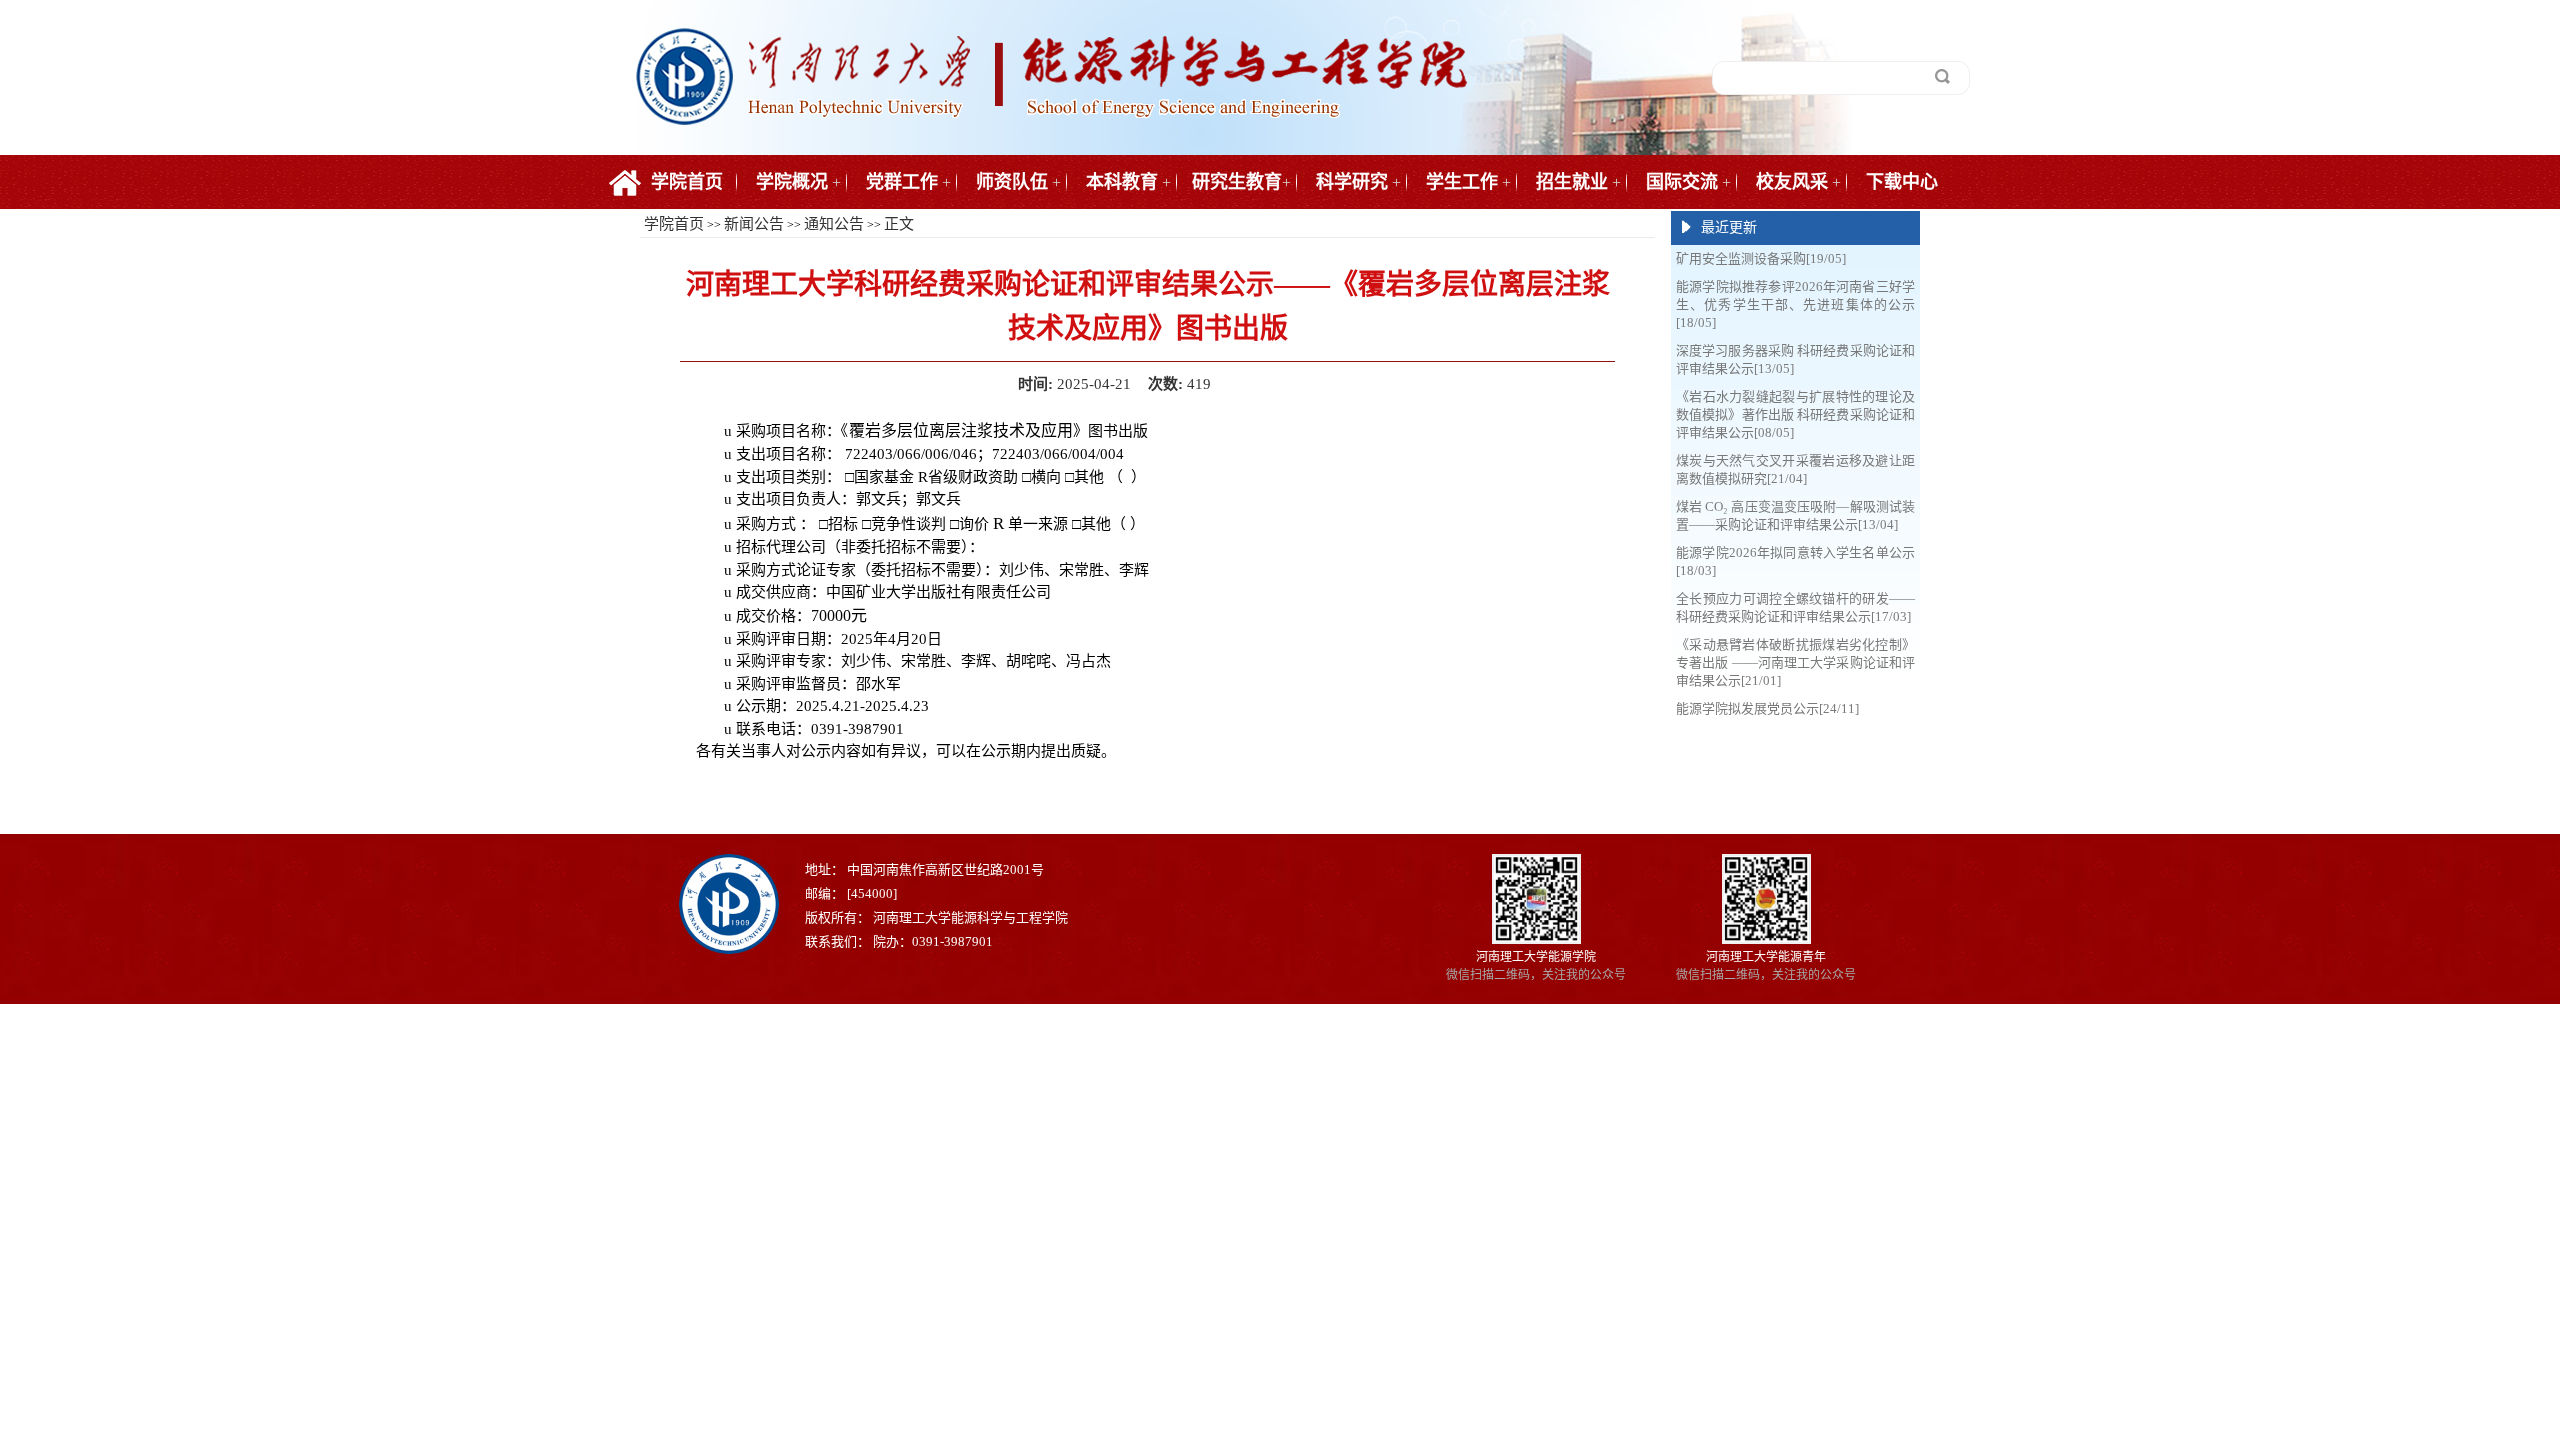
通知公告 (834, 224)
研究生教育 (1237, 182)
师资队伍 (1012, 182)
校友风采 (1792, 182)
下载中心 (1902, 182)
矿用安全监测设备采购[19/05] (1761, 258)
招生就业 (1572, 182)
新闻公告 (754, 224)
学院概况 (792, 182)
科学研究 (1352, 182)
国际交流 (1682, 182)
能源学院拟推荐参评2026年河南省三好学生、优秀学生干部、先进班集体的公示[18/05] (1795, 304)
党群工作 (902, 182)
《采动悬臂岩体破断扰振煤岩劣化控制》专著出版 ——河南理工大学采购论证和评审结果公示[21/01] (1795, 662)
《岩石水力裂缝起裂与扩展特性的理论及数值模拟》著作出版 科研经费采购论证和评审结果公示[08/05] (1795, 414)
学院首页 (687, 182)
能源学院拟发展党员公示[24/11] (1767, 708)
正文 (899, 224)
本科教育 (1122, 182)
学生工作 (1462, 182)
